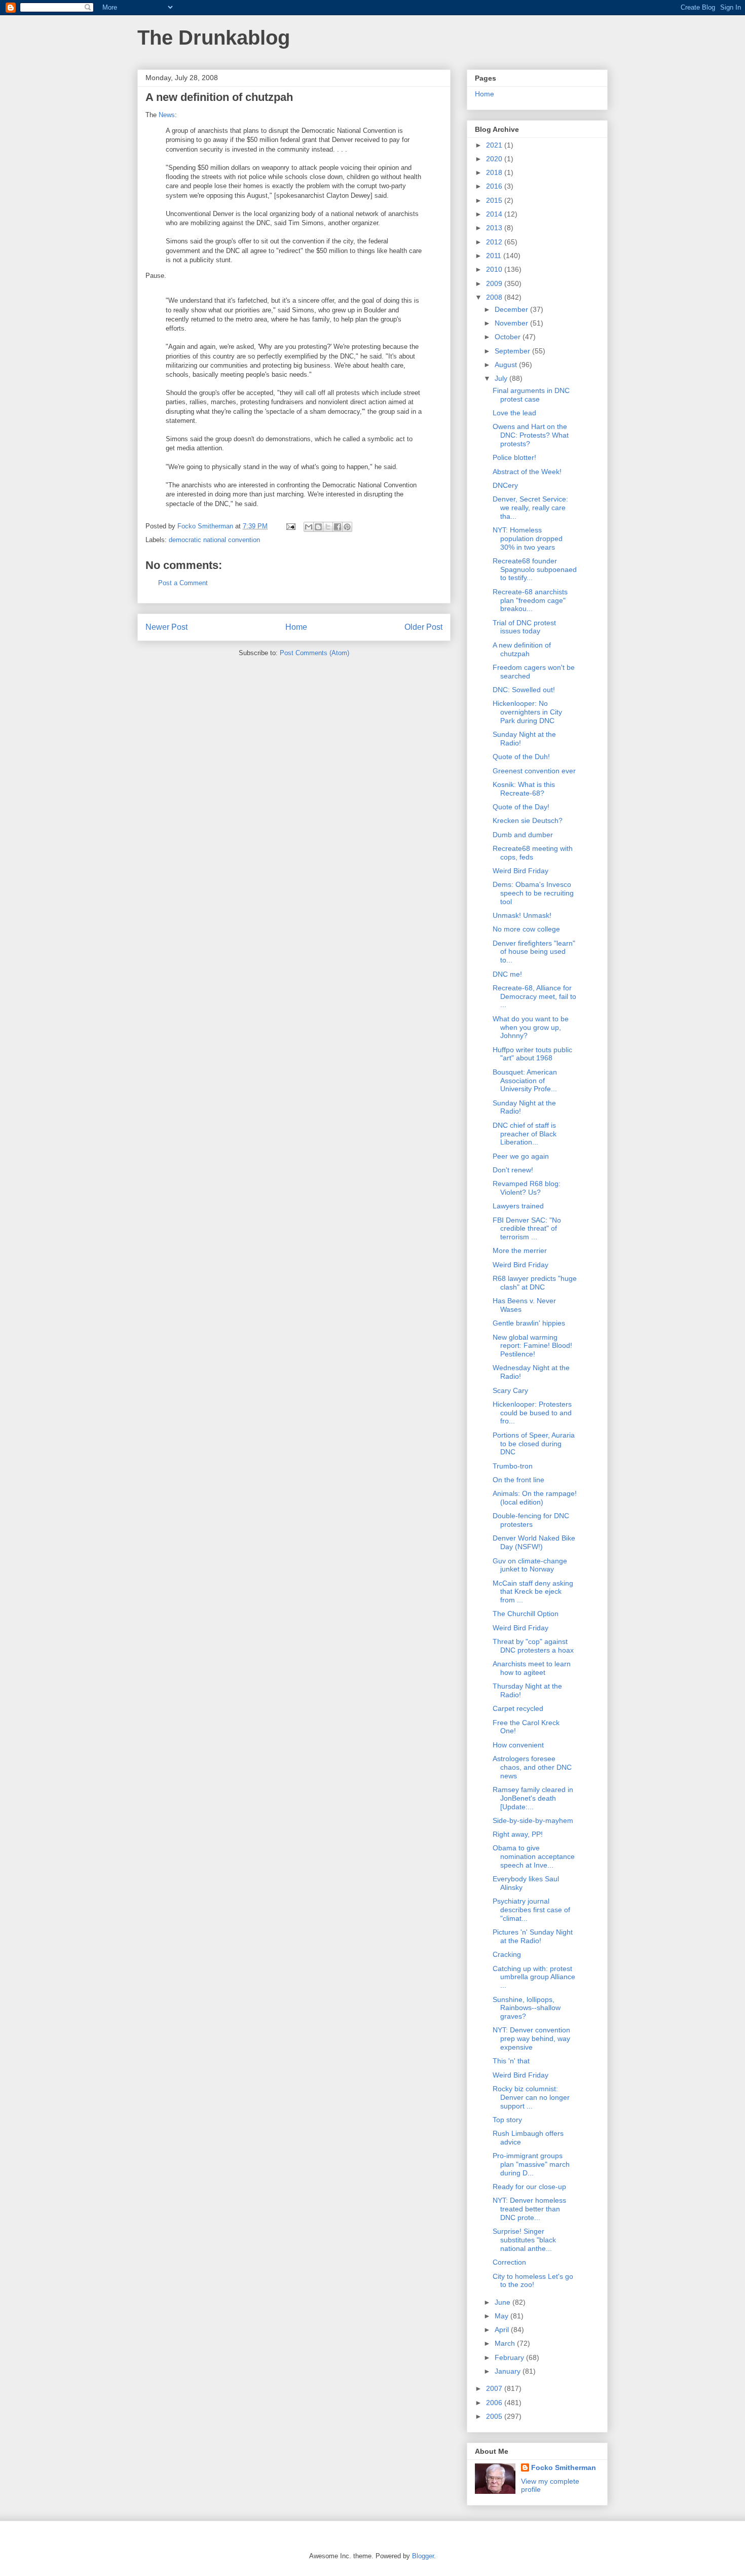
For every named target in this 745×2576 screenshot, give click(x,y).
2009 (495, 283)
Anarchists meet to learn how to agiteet (532, 1668)
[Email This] (309, 527)
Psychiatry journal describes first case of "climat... (531, 1910)
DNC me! (507, 974)
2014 (495, 214)
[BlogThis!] (318, 527)
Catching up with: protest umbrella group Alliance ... (534, 1977)
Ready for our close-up (529, 2187)
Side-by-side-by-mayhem (533, 1820)
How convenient (518, 1745)
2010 (495, 269)
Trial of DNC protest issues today (524, 627)
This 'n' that (511, 2061)
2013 (495, 228)
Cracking (507, 1954)
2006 (495, 2403)
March (506, 2343)
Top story (507, 2120)
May (502, 2316)
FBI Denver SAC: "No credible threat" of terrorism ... (527, 1229)
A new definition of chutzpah (522, 649)
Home (296, 627)
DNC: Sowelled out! (524, 690)
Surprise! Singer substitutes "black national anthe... (524, 2240)
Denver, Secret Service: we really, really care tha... (530, 508)
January (509, 2371)
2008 (495, 297)
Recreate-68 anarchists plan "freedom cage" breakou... (530, 600)
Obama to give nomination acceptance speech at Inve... (534, 1856)
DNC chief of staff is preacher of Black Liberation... (525, 1134)
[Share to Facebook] (338, 527)
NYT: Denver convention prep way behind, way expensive (531, 2038)
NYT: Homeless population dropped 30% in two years (528, 539)
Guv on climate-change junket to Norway (530, 1565)
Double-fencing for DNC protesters (531, 1520)
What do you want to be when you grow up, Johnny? (531, 1027)
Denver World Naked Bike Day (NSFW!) (534, 1542)
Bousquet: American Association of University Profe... (525, 1081)
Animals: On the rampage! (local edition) (535, 1498)
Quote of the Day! (521, 807)
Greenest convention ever (534, 771)
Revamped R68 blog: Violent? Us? (527, 1188)
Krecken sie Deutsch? (528, 820)
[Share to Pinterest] (347, 527)
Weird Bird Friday (520, 871)
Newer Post (166, 627)
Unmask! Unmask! (522, 915)
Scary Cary (510, 1390)
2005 (495, 2416)
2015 (495, 200)
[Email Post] (290, 526)
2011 (495, 256)
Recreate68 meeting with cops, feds (533, 853)
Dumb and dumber (523, 835)
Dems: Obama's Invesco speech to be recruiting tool (533, 893)
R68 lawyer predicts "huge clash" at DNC (535, 1283)
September (513, 351)
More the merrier (520, 1250)
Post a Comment (183, 583)
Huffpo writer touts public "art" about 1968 (532, 1054)
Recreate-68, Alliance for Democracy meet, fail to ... (534, 996)
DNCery (505, 485)
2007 (495, 2388)
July (502, 378)
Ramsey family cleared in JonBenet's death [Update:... (533, 1798)
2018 (495, 172)
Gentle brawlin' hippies (529, 1323)
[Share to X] (328, 527)
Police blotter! (514, 457)
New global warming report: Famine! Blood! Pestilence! (532, 1346)
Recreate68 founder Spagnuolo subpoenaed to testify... (535, 569)
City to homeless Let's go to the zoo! (533, 2281)
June (504, 2302)
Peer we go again (521, 1156)
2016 (495, 186)
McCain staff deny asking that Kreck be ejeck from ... (533, 1592)
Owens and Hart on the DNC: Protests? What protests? (531, 435)
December (512, 309)
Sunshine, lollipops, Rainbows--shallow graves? (527, 2008)
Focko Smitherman (564, 2467)
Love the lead (514, 413)
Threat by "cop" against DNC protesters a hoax (533, 1646)
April (503, 2330)
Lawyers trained (518, 1206)
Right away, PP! (518, 1834)
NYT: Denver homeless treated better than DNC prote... (529, 2209)
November (512, 323)
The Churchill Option (526, 1614)
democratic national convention (214, 540)
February (510, 2357)
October (509, 337)
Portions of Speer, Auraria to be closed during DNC (534, 1444)
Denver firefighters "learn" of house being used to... (534, 952)
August (507, 365)
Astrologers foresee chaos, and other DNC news (532, 1767)
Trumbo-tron (513, 1466)
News (167, 115)
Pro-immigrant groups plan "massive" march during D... (531, 2164)
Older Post (423, 627)
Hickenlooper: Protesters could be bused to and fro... (532, 1413)
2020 (495, 159)
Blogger (423, 2556)
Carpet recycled (518, 1708)
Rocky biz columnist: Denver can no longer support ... (531, 2097)
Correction (509, 2262)
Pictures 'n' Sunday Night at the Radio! (533, 1936)
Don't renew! (513, 1170)
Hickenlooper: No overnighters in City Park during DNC (527, 712)
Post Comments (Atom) (314, 653)
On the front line (518, 1480)
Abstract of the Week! (527, 472)
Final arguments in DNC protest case (531, 395)
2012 (495, 242)
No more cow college (526, 929)
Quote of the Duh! (521, 757)
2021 (495, 145)
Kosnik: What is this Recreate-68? (524, 789)
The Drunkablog (214, 38)
